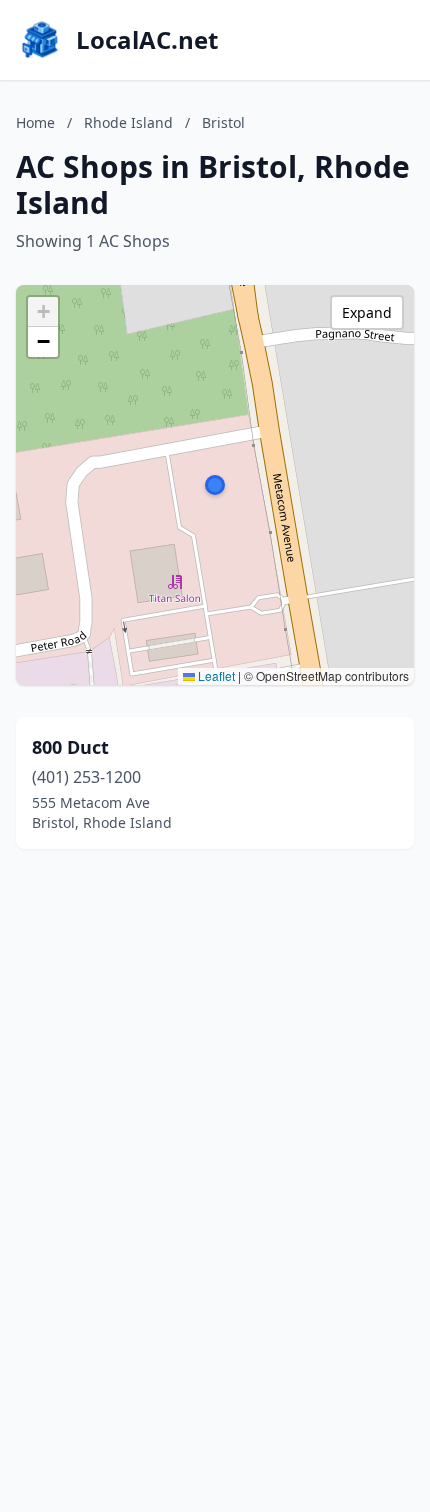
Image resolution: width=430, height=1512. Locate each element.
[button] (215, 485)
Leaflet (215, 675)
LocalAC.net (147, 40)
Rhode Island (128, 122)
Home (35, 122)
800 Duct (70, 747)
